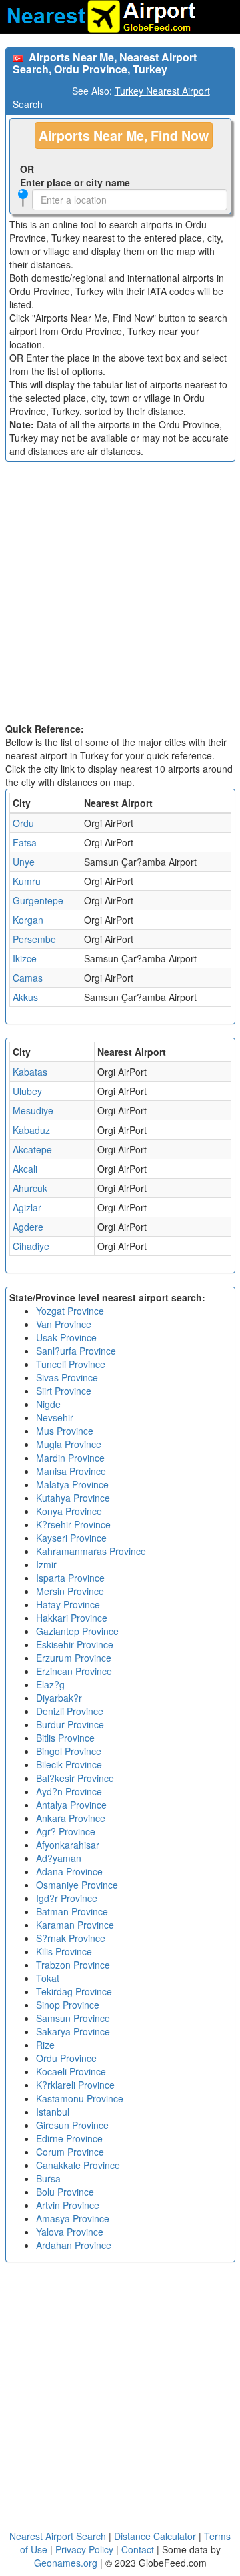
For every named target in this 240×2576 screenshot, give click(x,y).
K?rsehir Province (73, 1524)
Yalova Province (70, 2232)
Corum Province (70, 2152)
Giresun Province (72, 2125)
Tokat (48, 1978)
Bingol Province (69, 1751)
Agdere (28, 1227)
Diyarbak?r (59, 1698)
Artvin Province (68, 2205)
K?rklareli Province (75, 2085)
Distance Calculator (155, 2536)
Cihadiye (31, 1246)
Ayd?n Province (69, 1791)
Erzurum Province (74, 1658)
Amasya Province (73, 2218)
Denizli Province (70, 1711)
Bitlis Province (65, 1738)
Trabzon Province (73, 1965)
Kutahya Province (73, 1498)
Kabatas (30, 1072)
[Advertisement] (120, 595)
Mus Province (65, 1431)
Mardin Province (70, 1458)
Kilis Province (64, 1951)
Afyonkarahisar (68, 1845)
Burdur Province (70, 1724)
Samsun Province (73, 2018)
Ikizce (25, 958)
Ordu (23, 823)
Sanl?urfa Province (76, 1351)
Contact (138, 2549)
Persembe (34, 939)
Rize (45, 2045)
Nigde (48, 1404)
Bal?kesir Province (75, 1778)
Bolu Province (65, 2192)
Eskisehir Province (75, 1644)
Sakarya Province (73, 2031)
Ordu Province (66, 2058)
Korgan (28, 920)
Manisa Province (71, 1471)
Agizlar (27, 1207)
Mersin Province (70, 1591)
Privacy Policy (86, 2549)
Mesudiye (33, 1110)
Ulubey (27, 1091)
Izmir (46, 1564)
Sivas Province (67, 1377)
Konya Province (69, 1511)
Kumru (27, 881)
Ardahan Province (74, 2245)
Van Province (64, 1324)
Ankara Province (71, 1818)
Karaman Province (75, 1925)
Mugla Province (69, 1444)
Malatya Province (72, 1484)
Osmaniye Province (77, 1885)
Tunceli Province (71, 1364)
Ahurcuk (30, 1188)
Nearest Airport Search (58, 2536)
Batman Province (72, 1911)
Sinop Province (68, 2005)
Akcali (25, 1169)
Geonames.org (66, 2563)
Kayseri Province (71, 1538)
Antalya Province (71, 1805)
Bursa (48, 2178)
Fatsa (25, 842)
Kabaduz (31, 1130)
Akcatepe (32, 1149)
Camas (28, 978)
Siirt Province (64, 1391)
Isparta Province (70, 1578)
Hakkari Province (72, 1618)
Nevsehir (55, 1417)
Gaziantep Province (77, 1631)
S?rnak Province (71, 1938)
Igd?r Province (67, 1898)
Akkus (25, 997)
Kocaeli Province (71, 2071)
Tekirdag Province (74, 1991)
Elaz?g (50, 1684)
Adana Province (69, 1871)
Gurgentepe (38, 900)
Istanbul (53, 2112)
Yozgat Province (70, 1311)
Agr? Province (66, 1831)
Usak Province (66, 1337)
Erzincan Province (74, 1671)
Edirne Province (69, 2138)
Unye (24, 862)
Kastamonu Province (80, 2098)
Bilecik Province (69, 1764)
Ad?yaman (59, 1858)
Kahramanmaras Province (91, 1551)
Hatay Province (68, 1604)
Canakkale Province (78, 2165)
